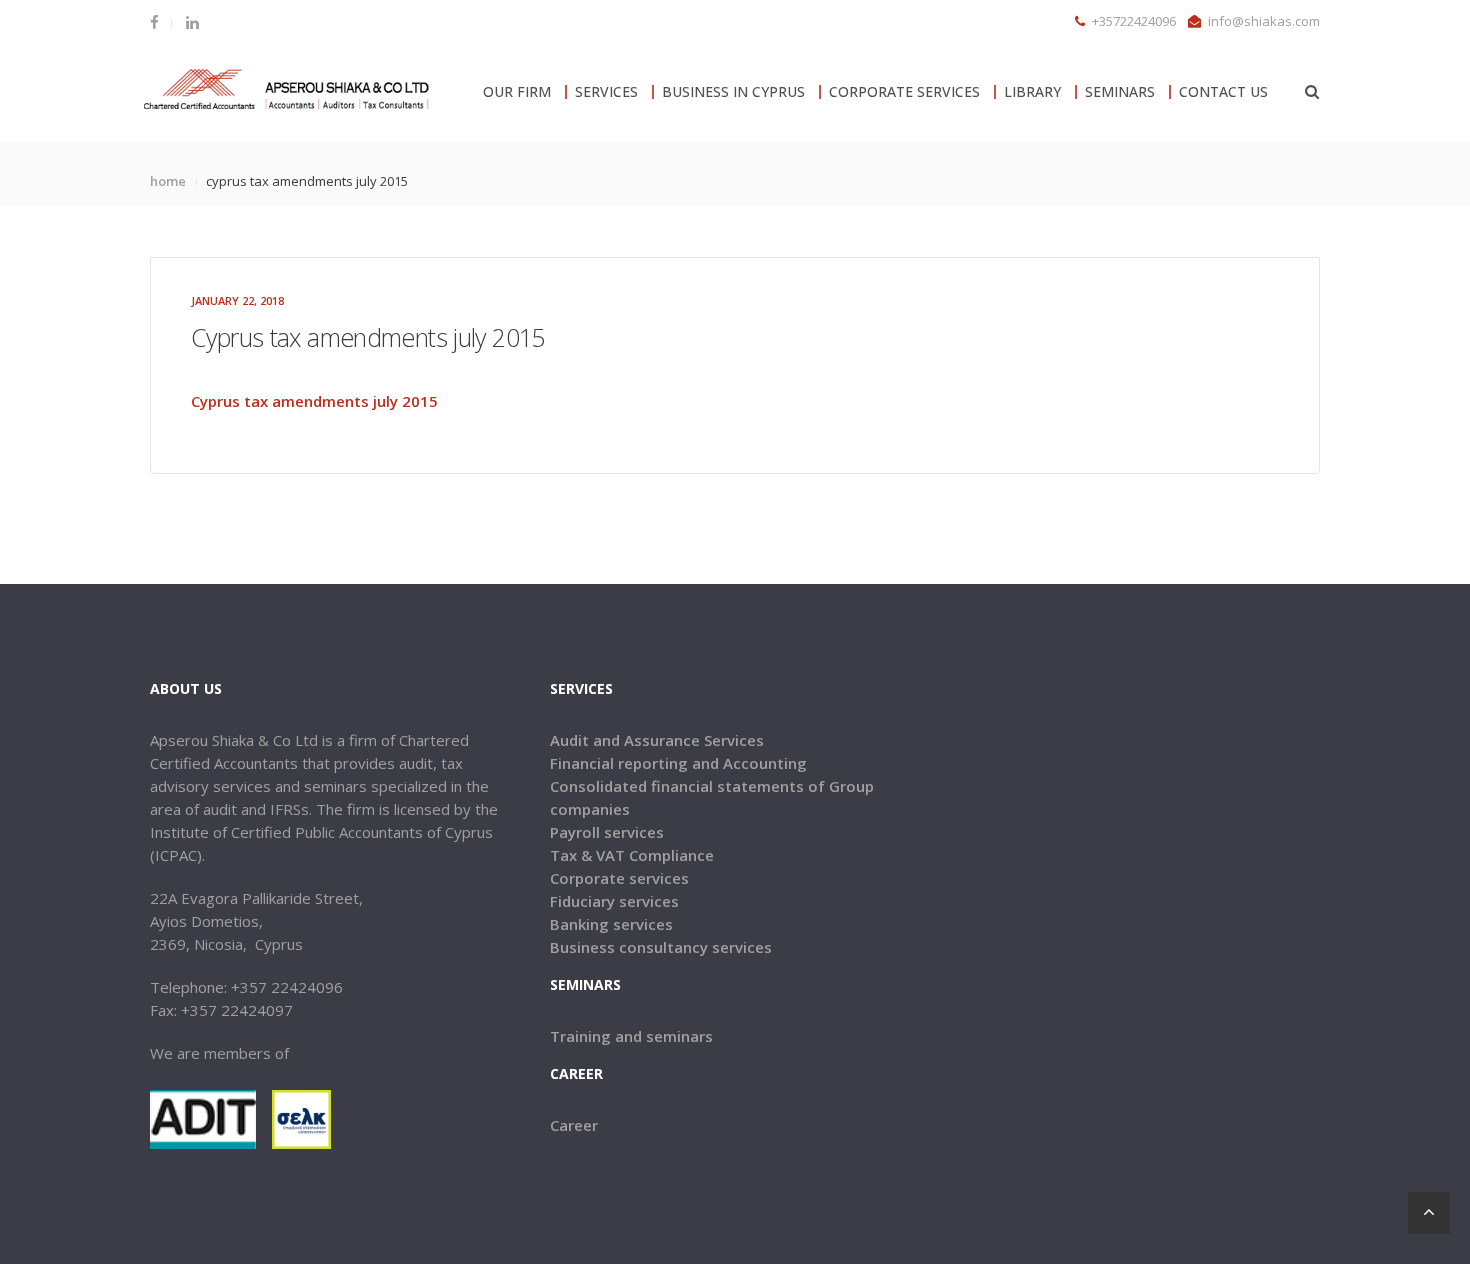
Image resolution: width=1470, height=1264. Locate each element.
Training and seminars (631, 1036)
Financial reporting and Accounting (678, 763)
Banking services (611, 924)
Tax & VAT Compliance (632, 855)
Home (168, 181)
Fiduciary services (614, 901)
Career (574, 1125)
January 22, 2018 (237, 300)
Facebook (160, 22)
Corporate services (619, 878)
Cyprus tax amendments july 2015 (314, 401)
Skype (191, 22)
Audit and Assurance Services (657, 740)
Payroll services (607, 832)
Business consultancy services (661, 947)
